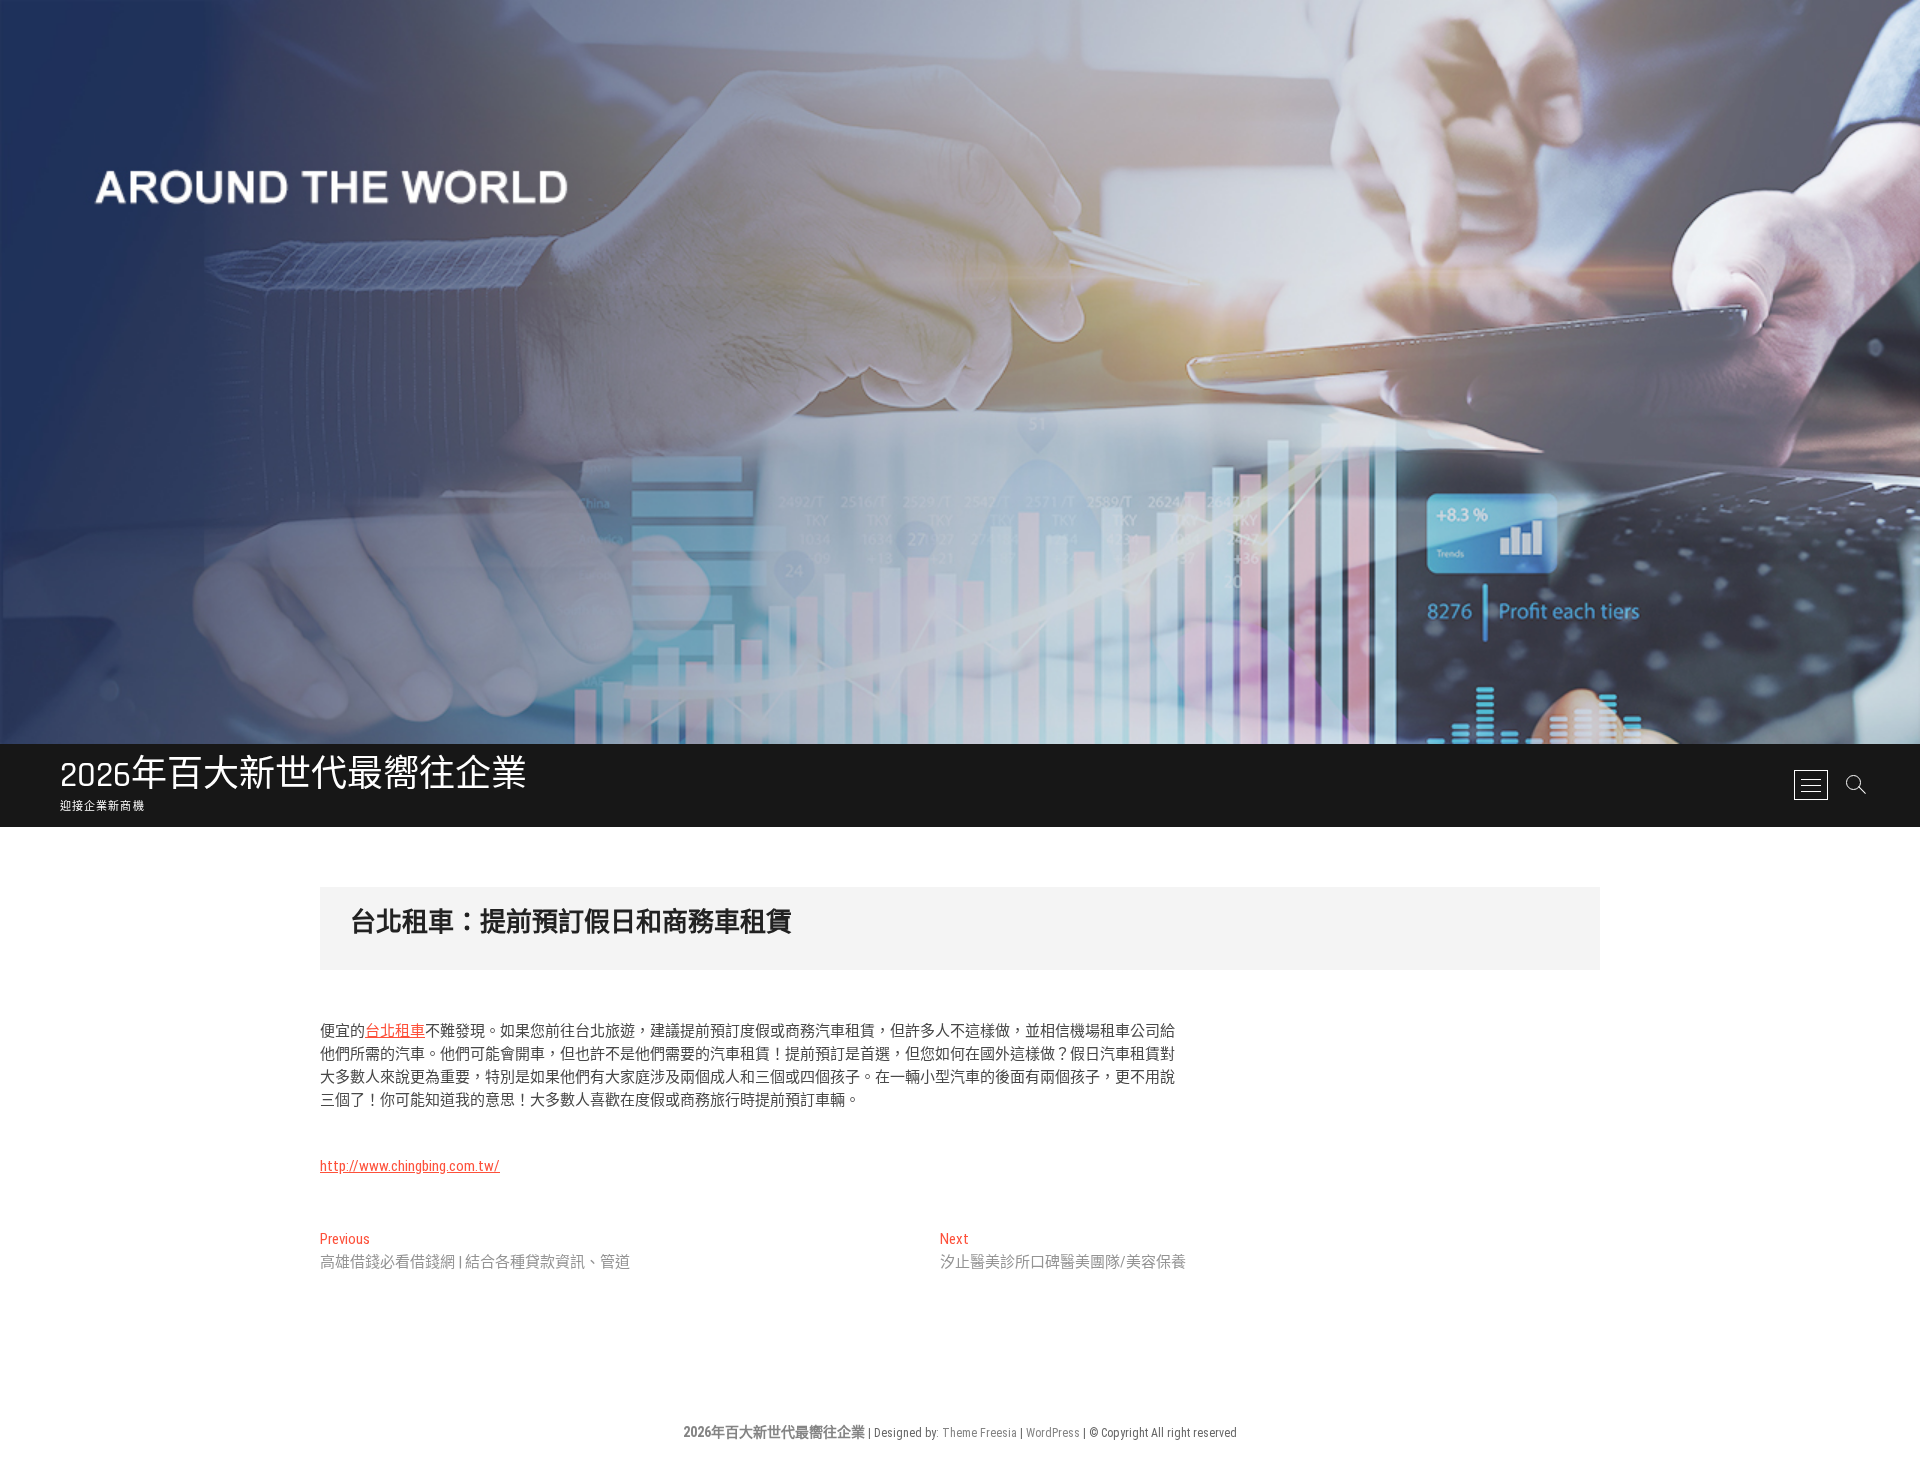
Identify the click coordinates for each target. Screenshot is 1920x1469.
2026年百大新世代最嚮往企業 (293, 776)
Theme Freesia (979, 1433)
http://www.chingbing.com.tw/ (410, 1166)
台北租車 (395, 1031)
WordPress (1053, 1433)
